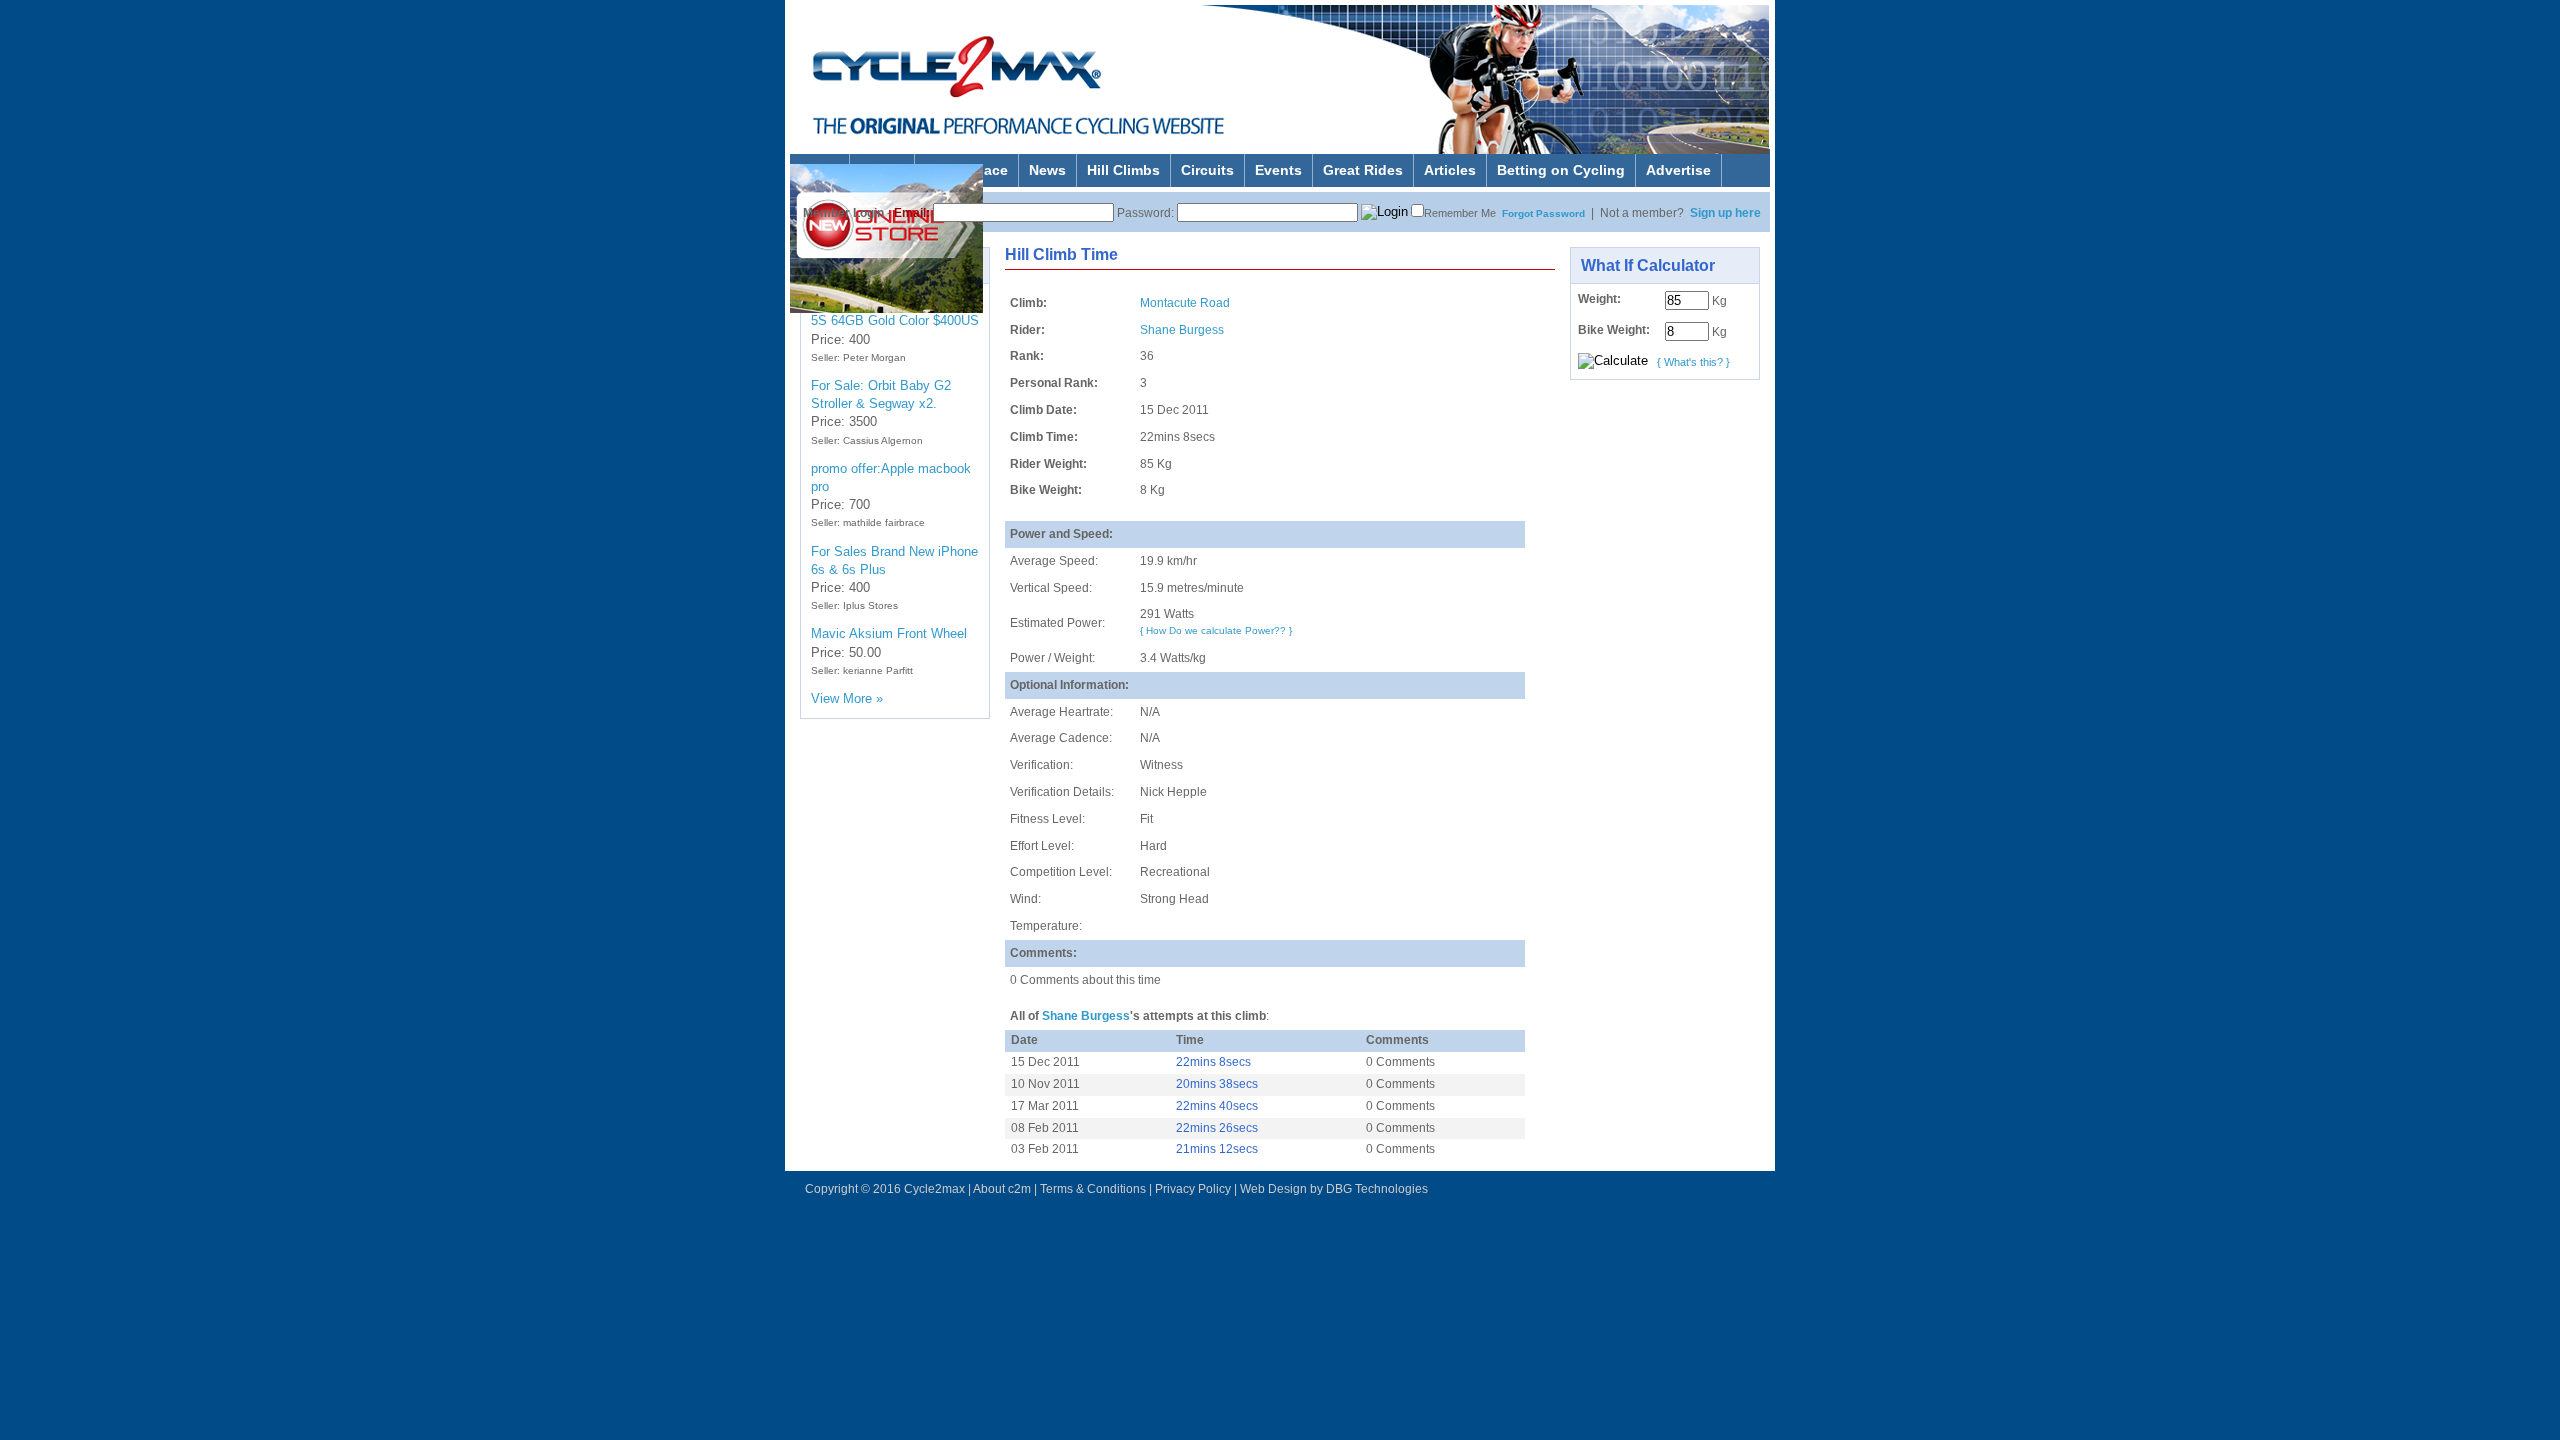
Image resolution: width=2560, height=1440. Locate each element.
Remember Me (1460, 213)
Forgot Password (1543, 213)
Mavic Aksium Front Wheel (889, 633)
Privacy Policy (1193, 1189)
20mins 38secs (1217, 1084)
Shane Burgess (1182, 330)
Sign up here (1725, 213)
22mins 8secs (1213, 1062)
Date (1024, 1040)
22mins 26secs (1217, 1128)
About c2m (1002, 1189)
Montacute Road (1185, 303)
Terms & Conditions (1093, 1189)
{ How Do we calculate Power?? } (1216, 630)
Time (1190, 1040)
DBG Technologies (1377, 1189)
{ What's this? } (1693, 362)
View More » (847, 698)
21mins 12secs (1217, 1149)
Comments (1397, 1040)
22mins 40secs (1217, 1106)
